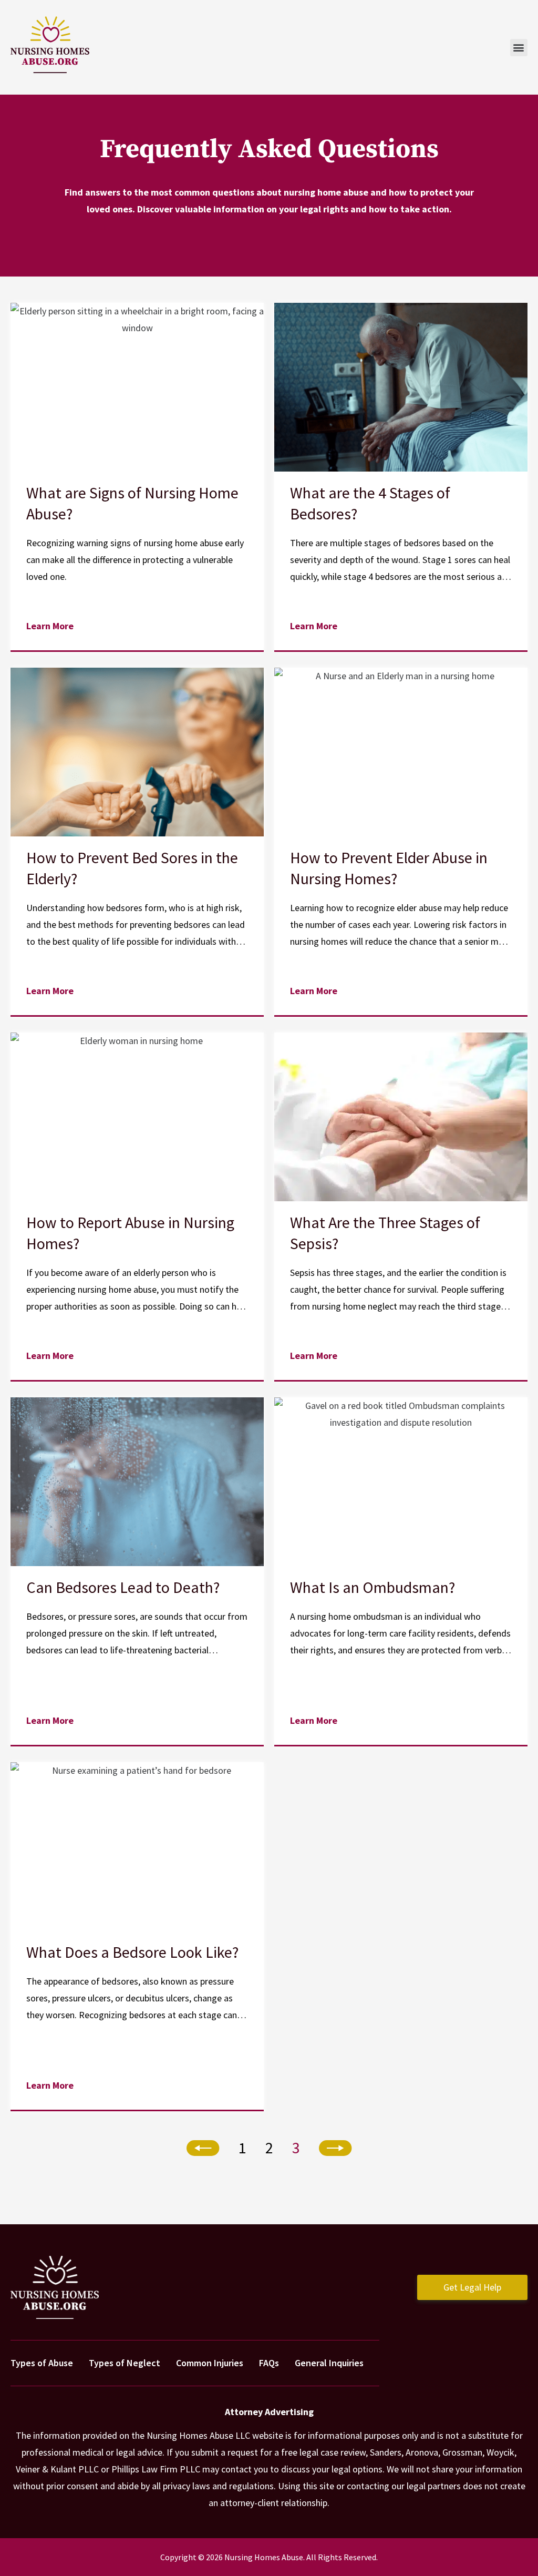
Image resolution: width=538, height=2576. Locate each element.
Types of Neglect (125, 2363)
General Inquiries (329, 2363)
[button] (519, 48)
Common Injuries (210, 2363)
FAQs (269, 2363)
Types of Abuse (42, 2363)
